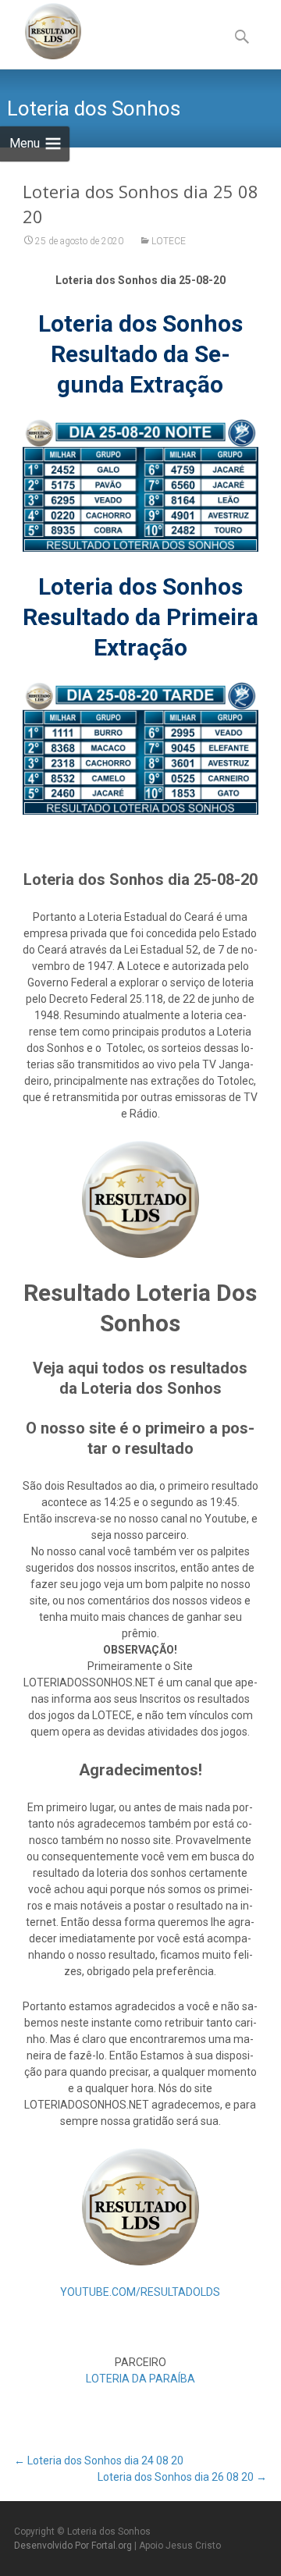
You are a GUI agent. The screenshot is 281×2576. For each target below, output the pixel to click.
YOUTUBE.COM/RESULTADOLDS (140, 2292)
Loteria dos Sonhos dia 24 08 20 (99, 2461)
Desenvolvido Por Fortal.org (74, 2546)
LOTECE (169, 241)
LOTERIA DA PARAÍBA (140, 2379)
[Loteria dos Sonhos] (41, 31)
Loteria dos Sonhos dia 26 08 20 (182, 2477)
